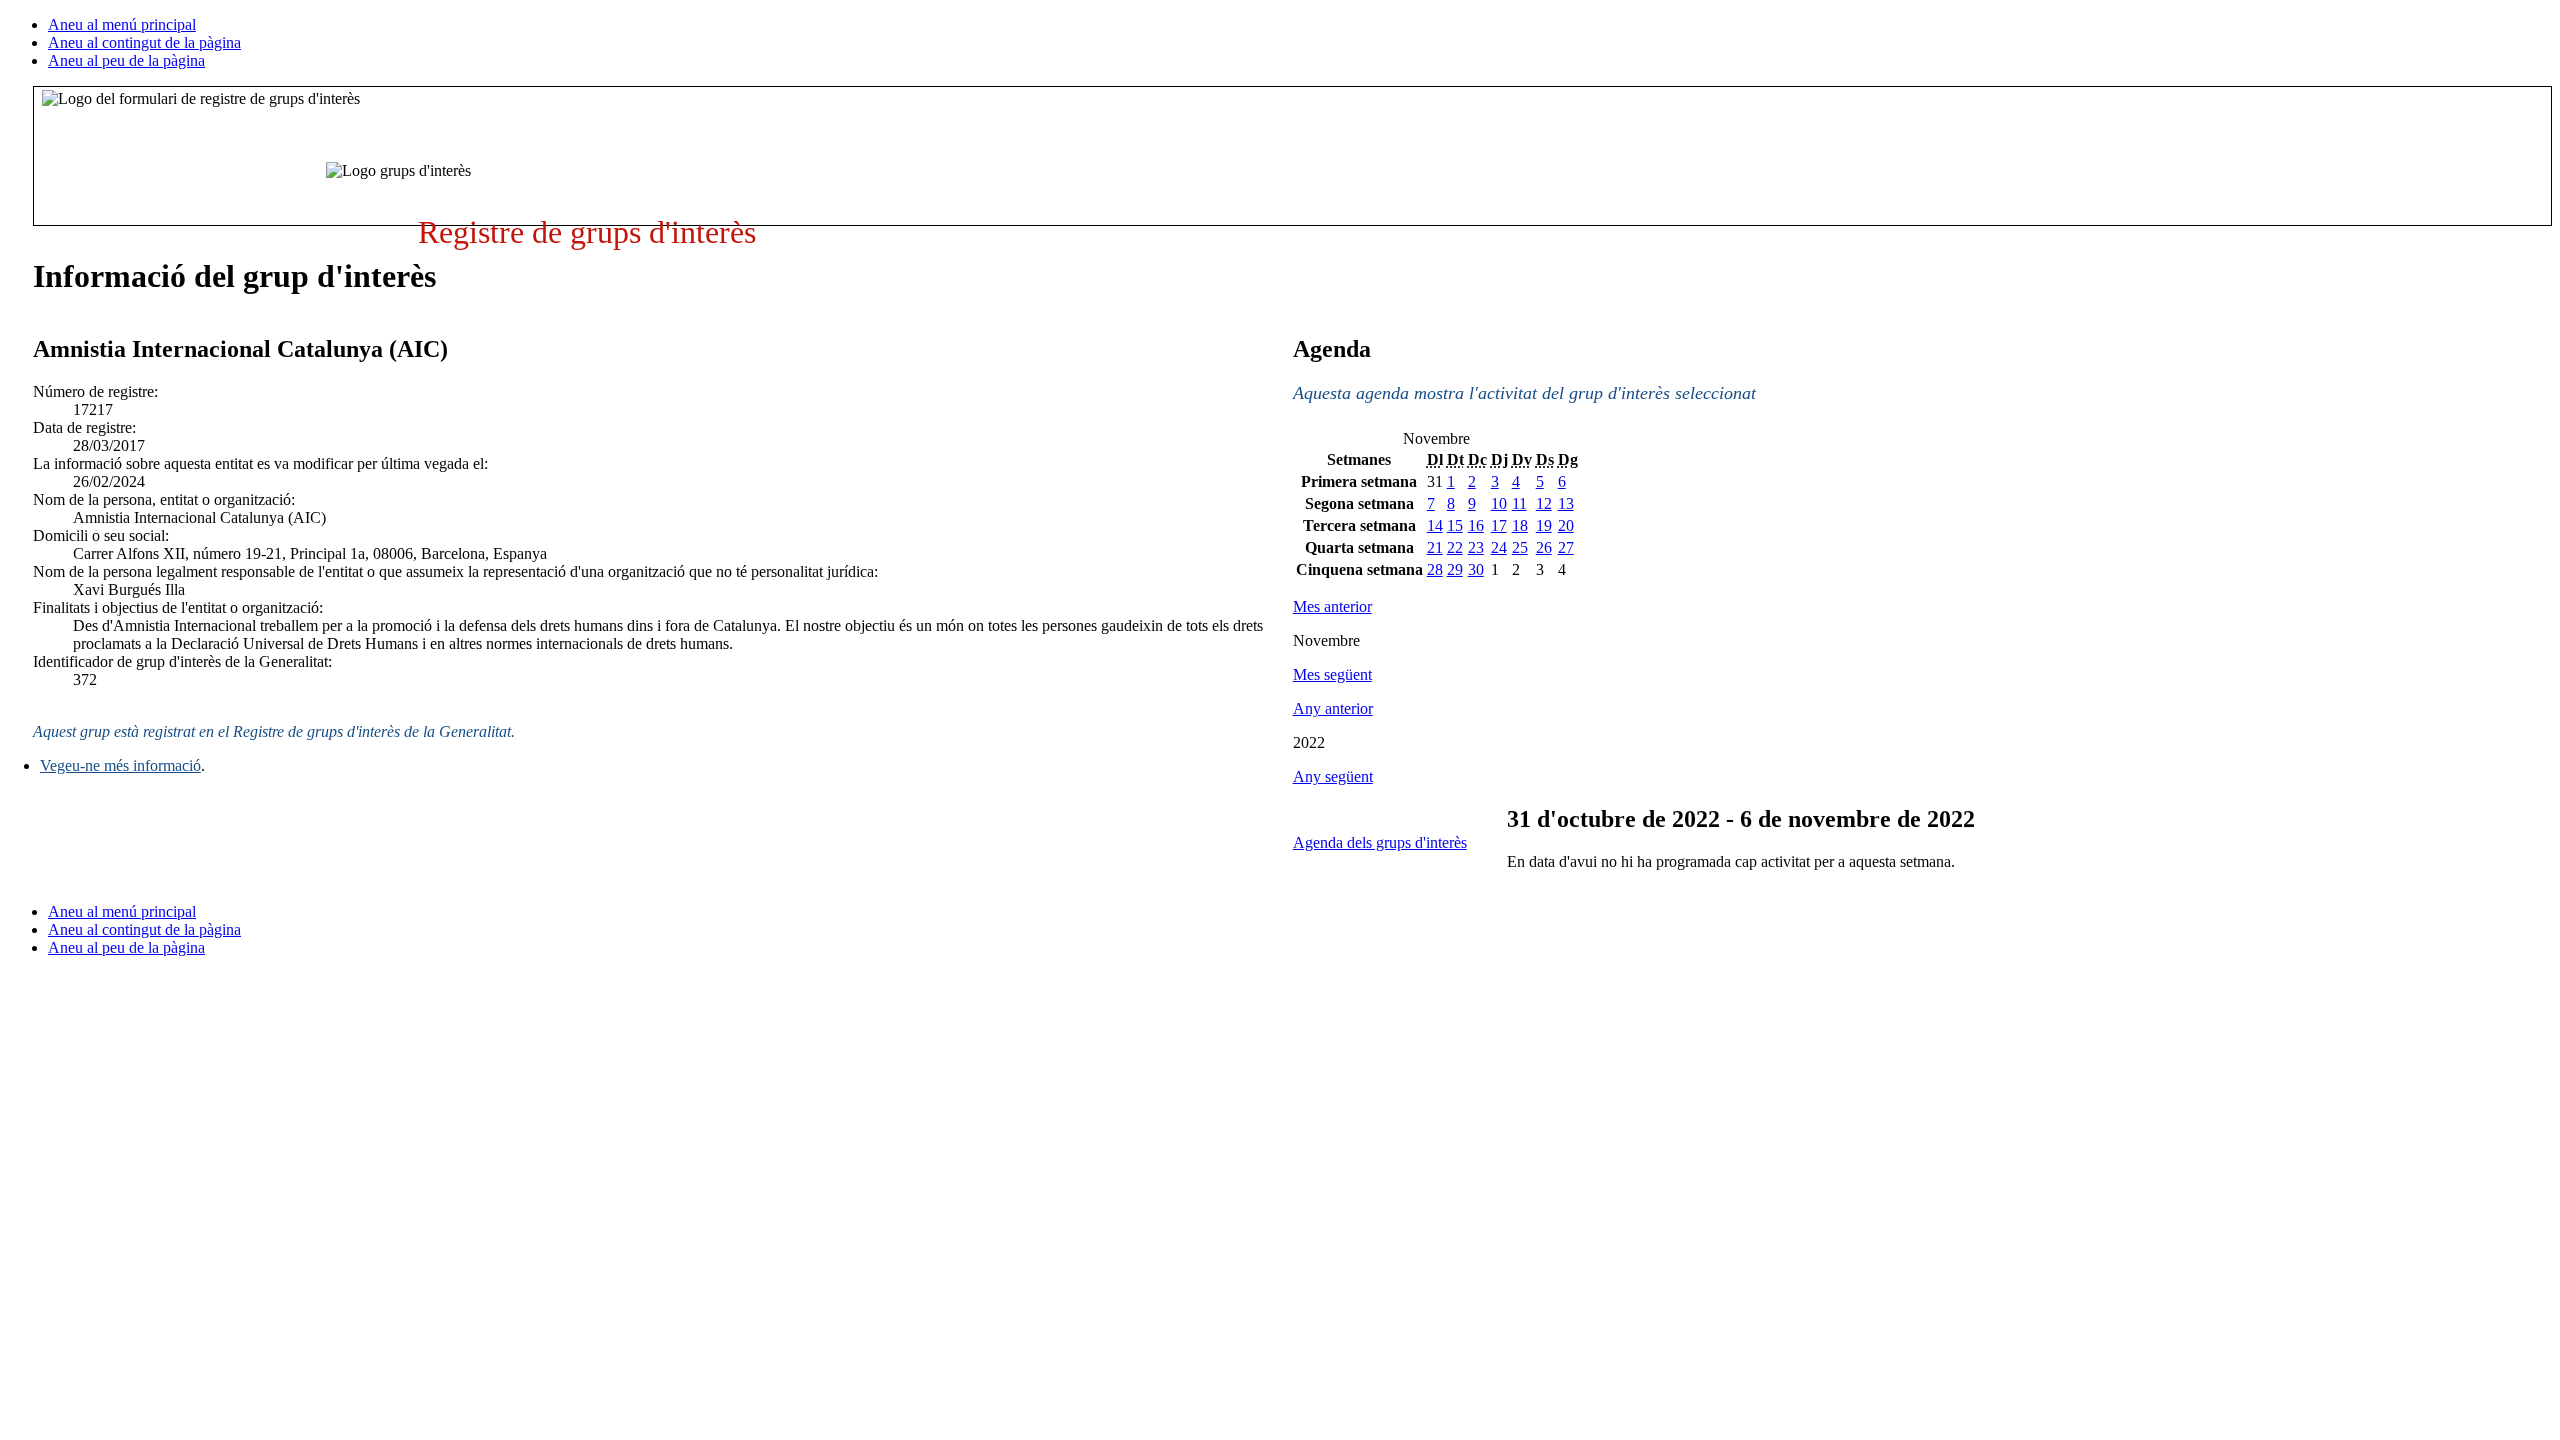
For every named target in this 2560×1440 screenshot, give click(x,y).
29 (1455, 569)
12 (1544, 503)
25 (1520, 547)
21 (1435, 547)
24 (1499, 547)
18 (1520, 525)
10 (1499, 503)
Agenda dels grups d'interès (1380, 842)
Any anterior (1333, 708)
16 (1476, 525)
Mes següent (1332, 674)
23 (1476, 547)
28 (1435, 569)
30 (1476, 569)
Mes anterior (1332, 606)
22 (1455, 547)
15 (1455, 525)
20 (1566, 525)
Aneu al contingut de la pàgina (144, 42)
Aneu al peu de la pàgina (126, 60)
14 (1435, 525)
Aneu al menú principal (122, 24)
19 (1544, 525)
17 (1499, 525)
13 (1566, 503)
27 (1566, 547)
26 (1544, 547)
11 (1519, 503)
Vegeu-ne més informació (120, 765)
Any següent (1333, 776)
